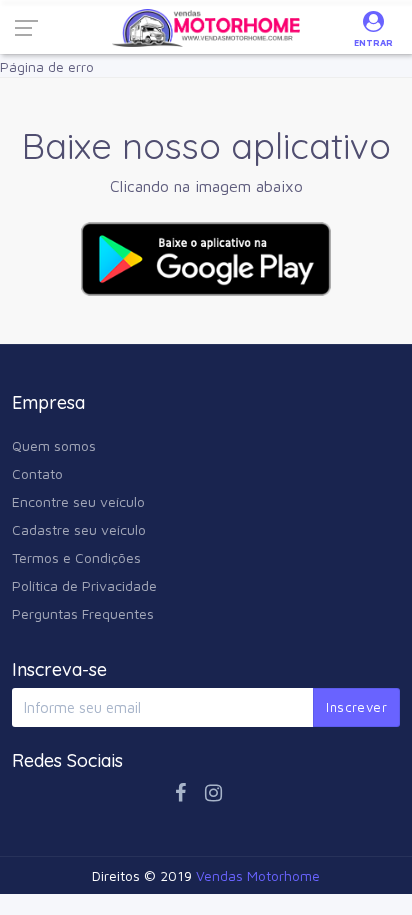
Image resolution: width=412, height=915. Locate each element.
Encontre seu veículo (78, 501)
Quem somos (54, 445)
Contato (37, 473)
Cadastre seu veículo (79, 529)
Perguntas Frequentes (83, 613)
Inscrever (356, 707)
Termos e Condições (76, 557)
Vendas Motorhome (258, 875)
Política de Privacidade (84, 585)
